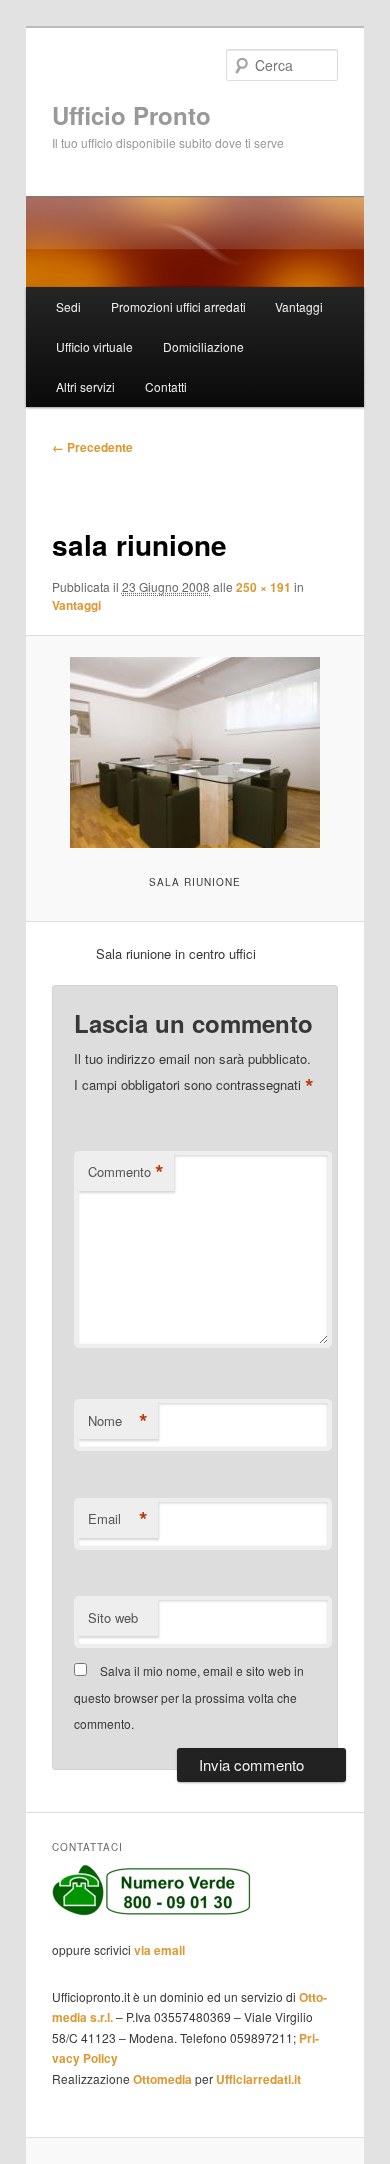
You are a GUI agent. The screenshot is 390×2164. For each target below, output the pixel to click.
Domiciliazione (203, 346)
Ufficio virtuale (94, 346)
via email (159, 1950)
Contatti (166, 386)
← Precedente (92, 447)
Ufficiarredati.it (258, 2079)
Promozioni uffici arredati (178, 306)
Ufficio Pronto (131, 115)
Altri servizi (85, 386)
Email (118, 1519)
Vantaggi (299, 306)
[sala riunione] (194, 752)
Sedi (68, 306)
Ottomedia (162, 2079)
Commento (126, 1172)
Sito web (113, 1617)
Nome (118, 1421)
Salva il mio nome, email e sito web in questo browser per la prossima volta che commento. (189, 1697)
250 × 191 (263, 587)
